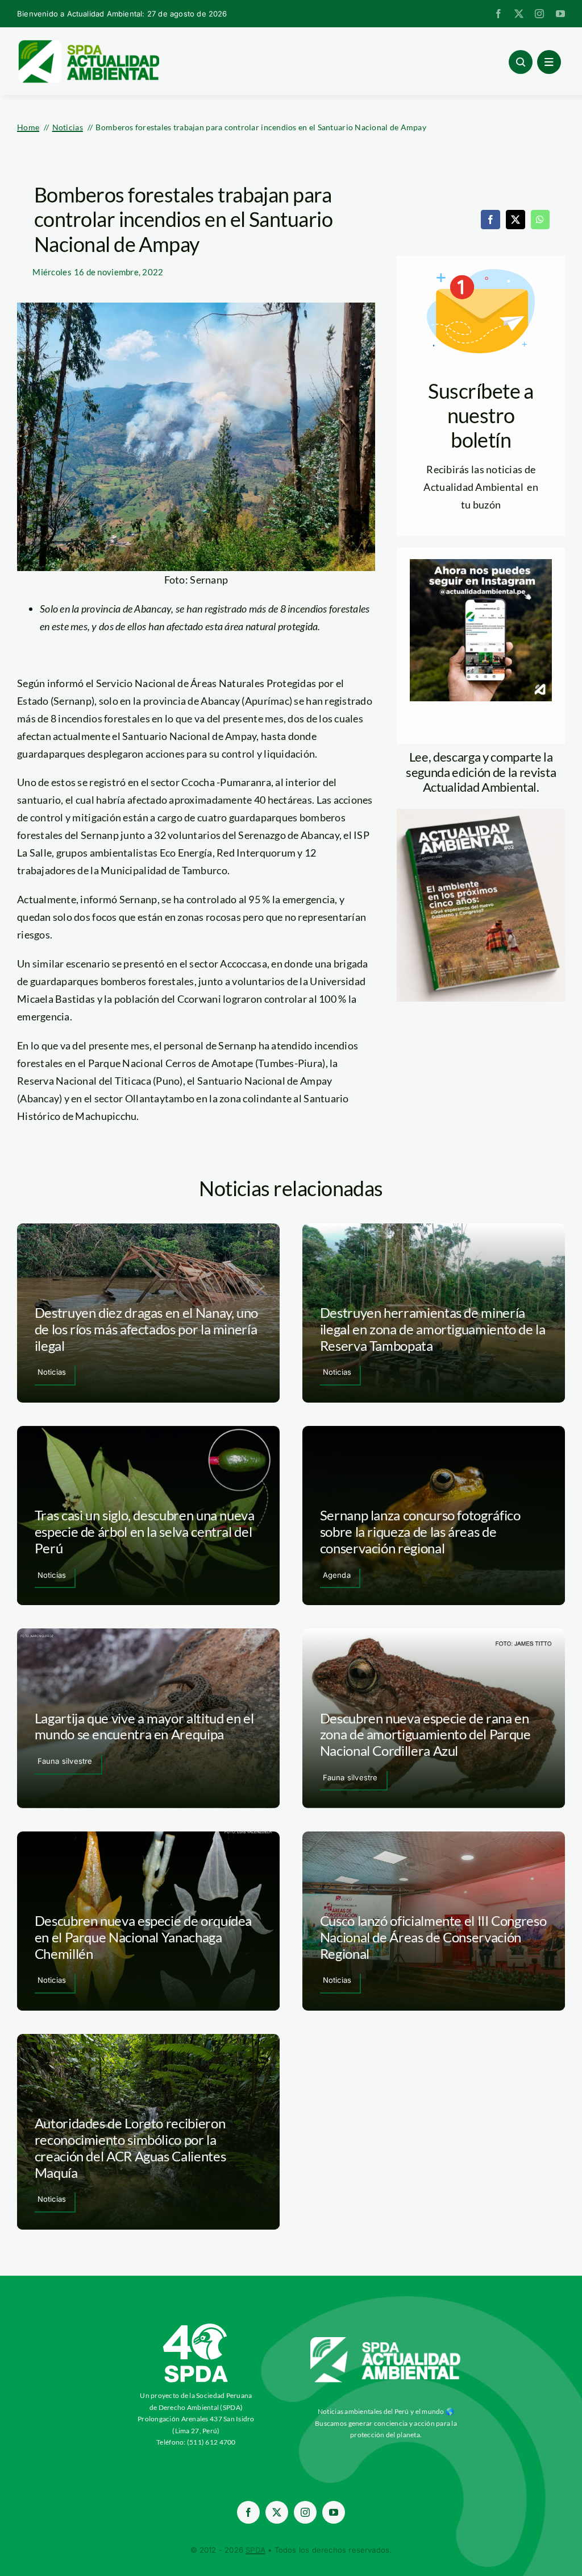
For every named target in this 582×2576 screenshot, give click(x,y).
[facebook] (498, 14)
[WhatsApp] (540, 220)
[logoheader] (88, 44)
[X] (516, 220)
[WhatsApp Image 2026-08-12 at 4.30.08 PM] (481, 814)
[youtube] (560, 14)
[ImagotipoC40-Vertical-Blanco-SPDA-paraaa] (196, 2326)
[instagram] (539, 14)
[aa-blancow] (386, 2341)
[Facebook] (490, 220)
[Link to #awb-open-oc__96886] (521, 62)
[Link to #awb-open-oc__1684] (549, 62)
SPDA (255, 2550)
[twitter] (519, 14)
